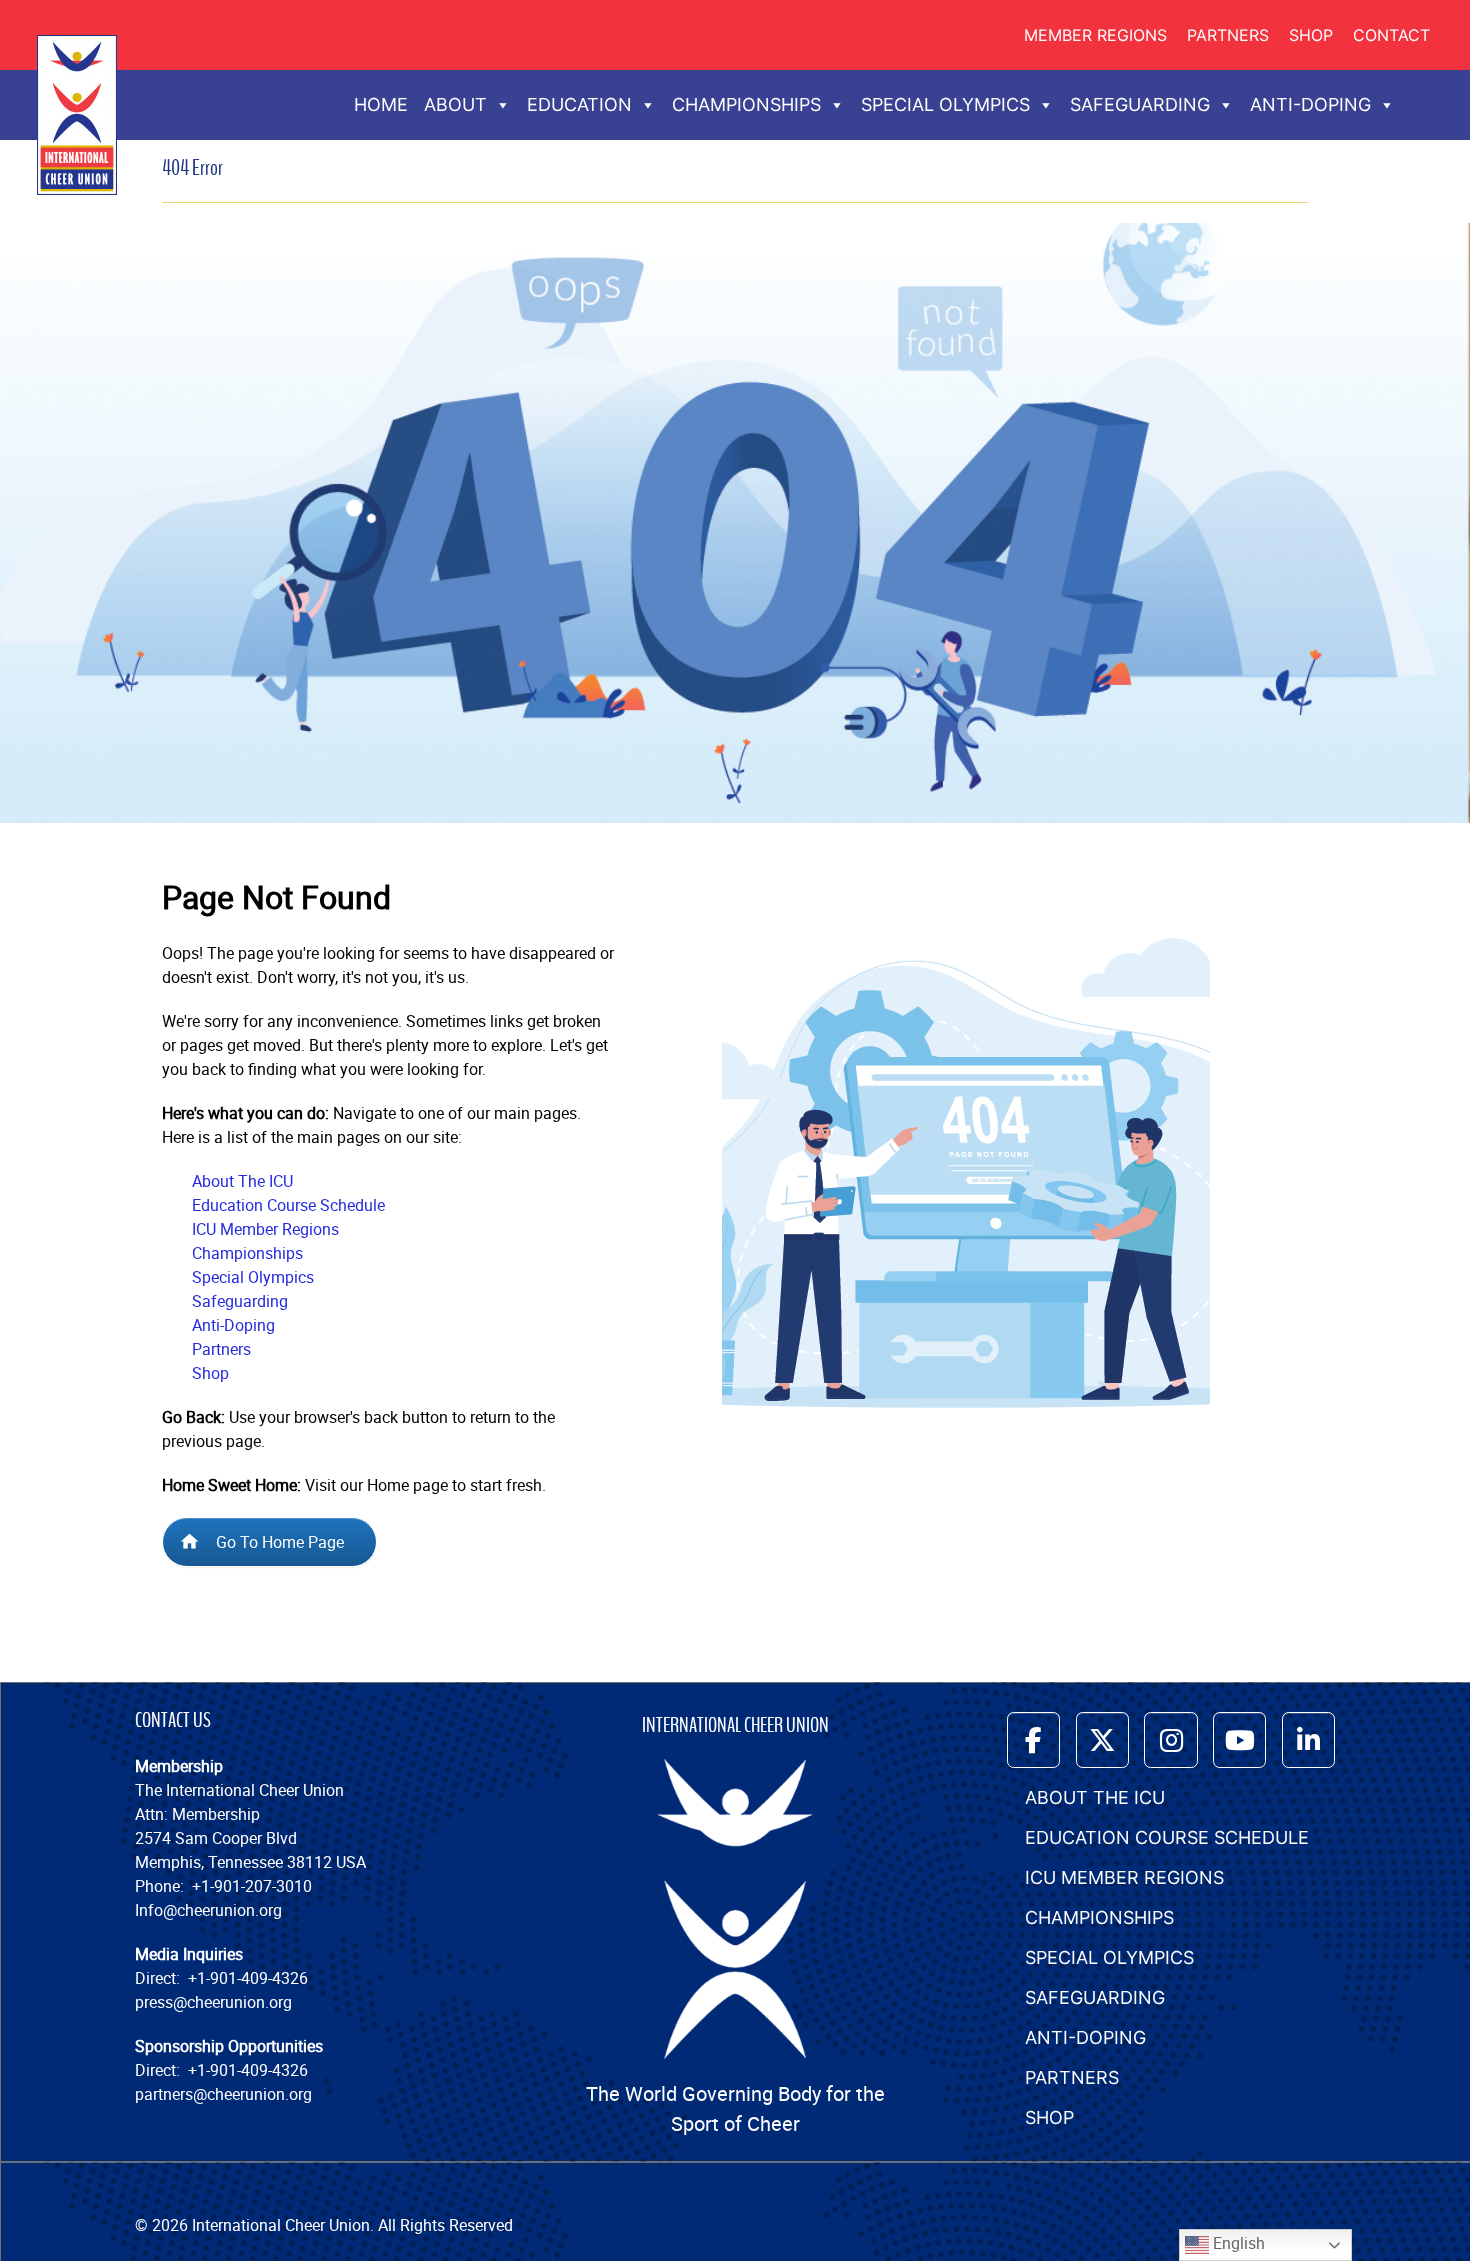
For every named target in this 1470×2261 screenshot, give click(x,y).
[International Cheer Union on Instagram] (1170, 1739)
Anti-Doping (233, 1325)
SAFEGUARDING (1140, 104)
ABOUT (455, 104)
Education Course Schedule (288, 1205)
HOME (381, 104)
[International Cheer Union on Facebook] (1033, 1739)
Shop (1311, 35)
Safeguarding (240, 1301)
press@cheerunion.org (213, 2002)
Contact (1391, 35)
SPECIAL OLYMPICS (945, 104)
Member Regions (1095, 35)
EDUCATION (579, 104)
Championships (247, 1253)
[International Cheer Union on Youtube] (1239, 1739)
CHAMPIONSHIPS (746, 104)
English (1237, 2243)
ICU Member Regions (265, 1229)
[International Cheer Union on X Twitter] (1102, 1739)
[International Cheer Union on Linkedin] (1308, 1739)
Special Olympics (253, 1277)
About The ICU (242, 1181)
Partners (1228, 35)
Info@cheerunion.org (208, 1910)
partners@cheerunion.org (223, 2094)
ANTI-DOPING (1310, 104)
